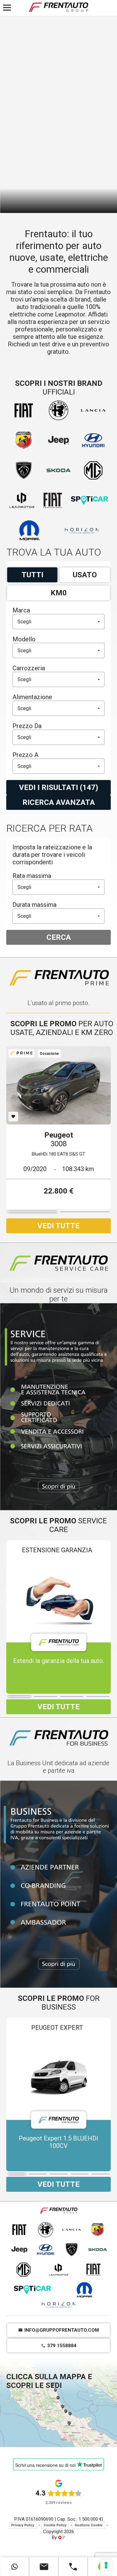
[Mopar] (85, 2290)
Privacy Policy (23, 2525)
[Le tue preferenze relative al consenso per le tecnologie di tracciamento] (106, 2565)
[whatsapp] (15, 2567)
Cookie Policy (55, 2525)
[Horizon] (58, 2305)
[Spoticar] (32, 2290)
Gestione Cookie (89, 2525)
